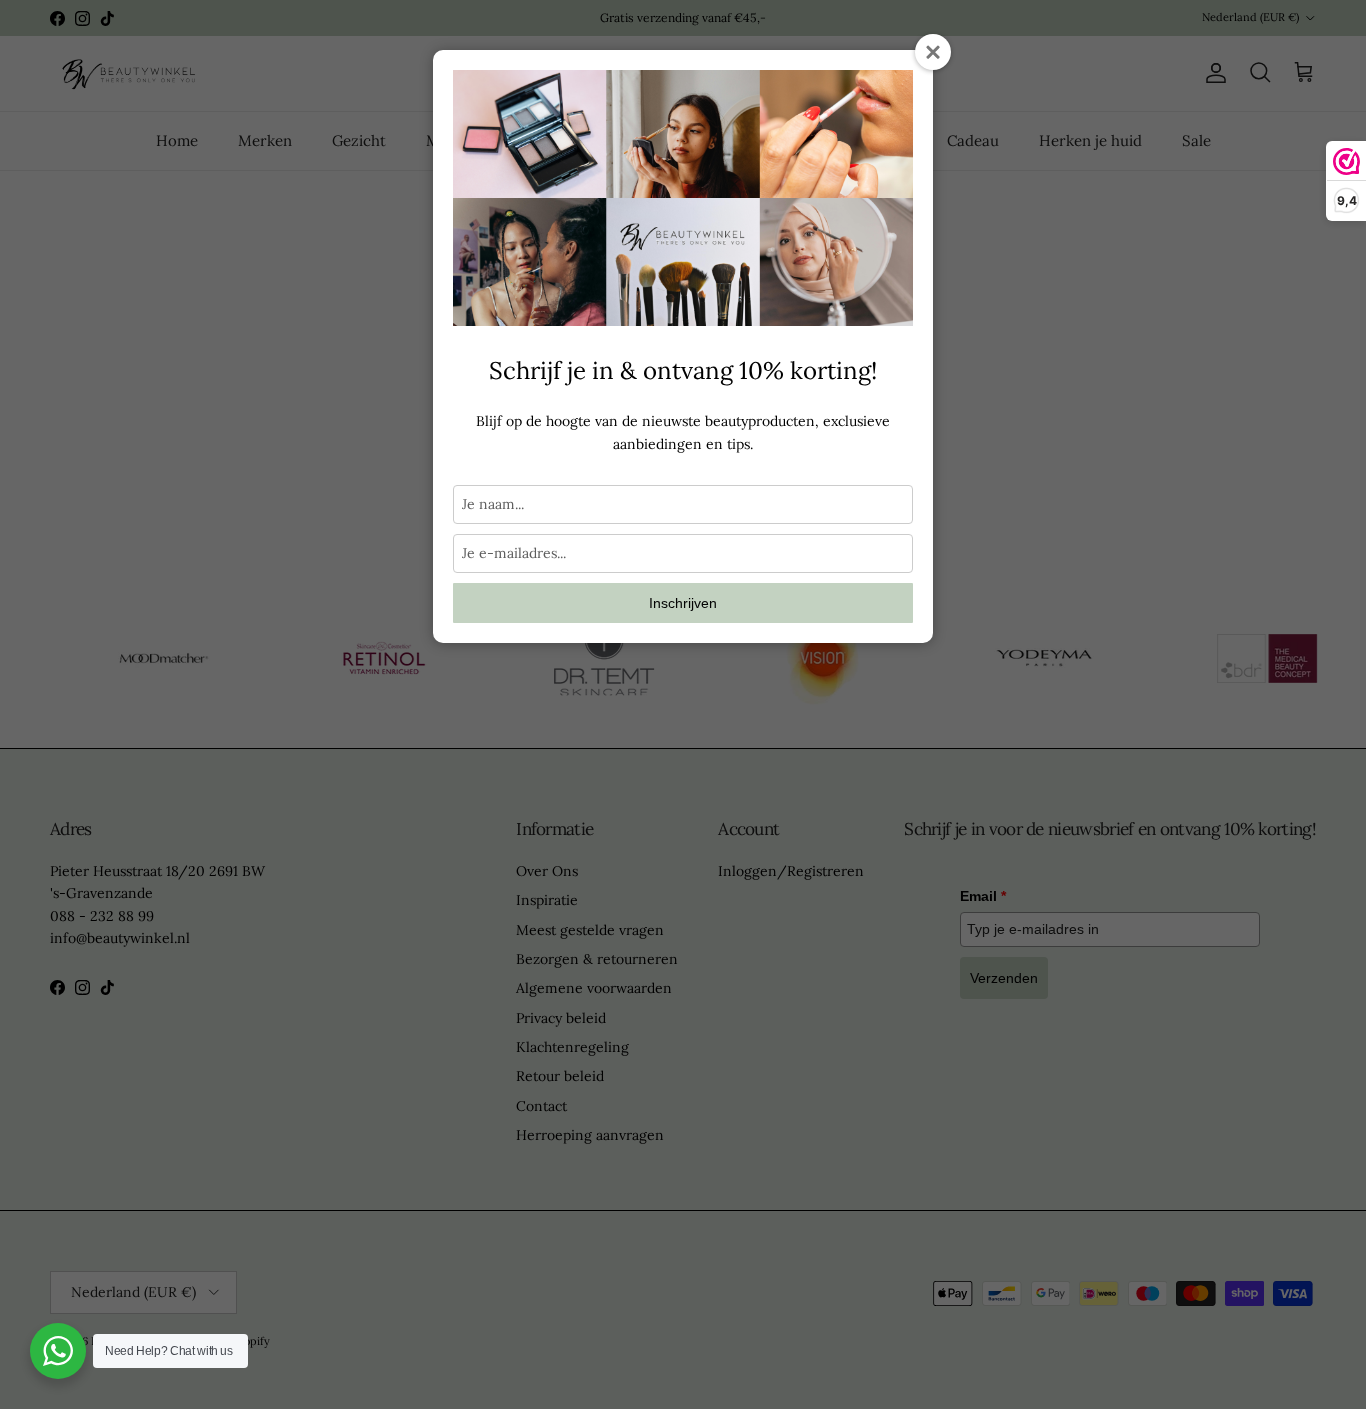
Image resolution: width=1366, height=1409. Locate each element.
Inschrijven (683, 603)
